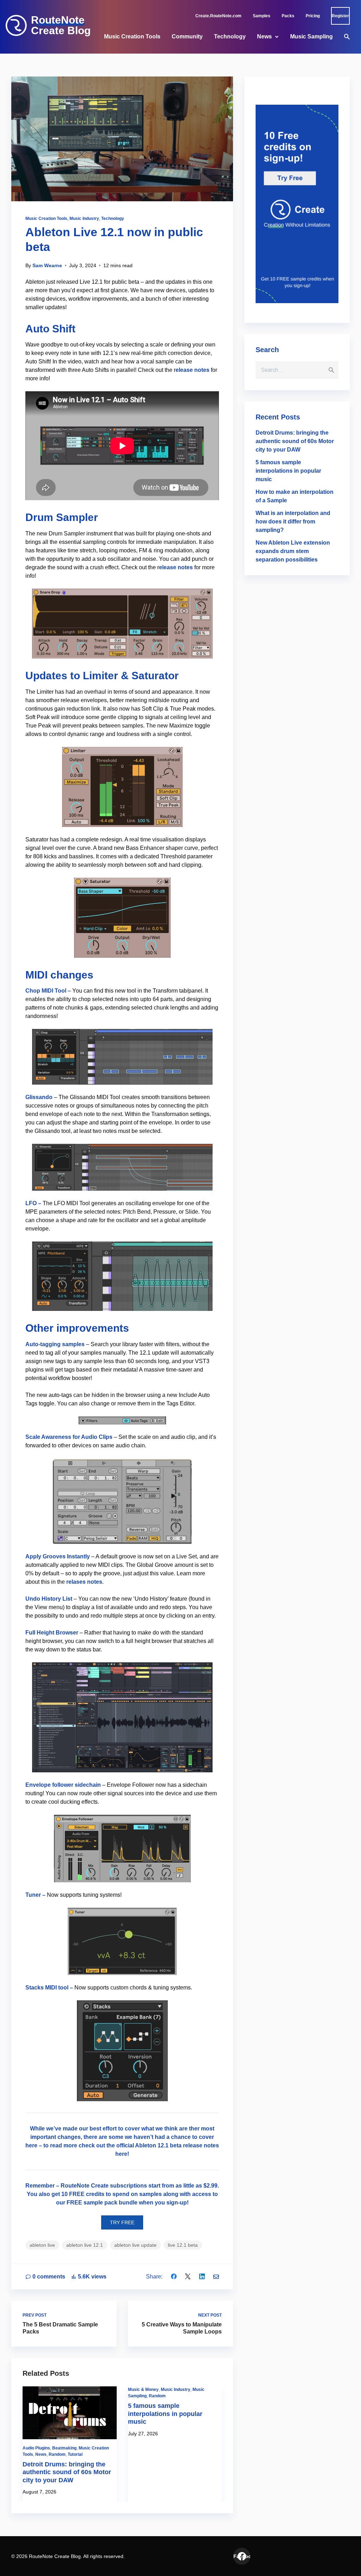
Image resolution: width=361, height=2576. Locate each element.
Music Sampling (311, 36)
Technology (230, 36)
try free (122, 2222)
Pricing (313, 16)
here (121, 2154)
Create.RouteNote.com (218, 16)
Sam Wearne (47, 265)
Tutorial (75, 2454)
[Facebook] (174, 2277)
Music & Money (143, 2390)
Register (340, 16)
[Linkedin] (202, 2277)
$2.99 (210, 2186)
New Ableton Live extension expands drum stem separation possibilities (293, 551)
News (264, 36)
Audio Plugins (36, 2448)
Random (57, 2454)
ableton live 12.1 (85, 2245)
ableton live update (135, 2245)
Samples (262, 16)
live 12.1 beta (183, 2245)
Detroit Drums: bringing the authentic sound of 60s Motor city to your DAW (67, 2472)
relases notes (84, 1582)
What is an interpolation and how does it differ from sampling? (293, 522)
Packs (288, 16)
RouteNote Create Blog (61, 25)
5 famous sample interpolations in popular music (165, 2414)
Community (187, 36)
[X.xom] (188, 2277)
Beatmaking (64, 2448)
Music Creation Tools (132, 36)
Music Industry (84, 219)
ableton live (42, 2245)
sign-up (177, 2203)
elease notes (192, 370)
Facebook (242, 2556)
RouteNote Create (85, 2186)
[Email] (216, 2277)
